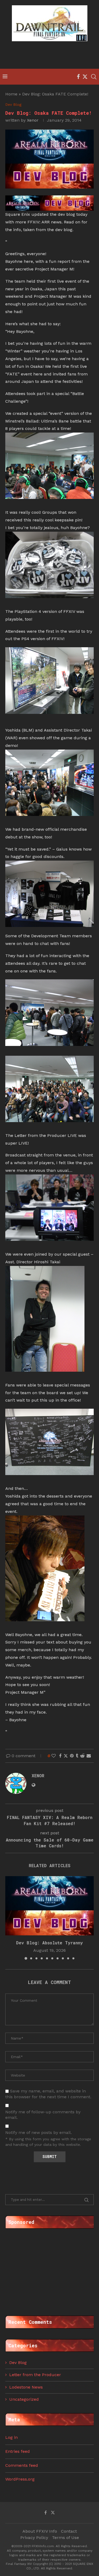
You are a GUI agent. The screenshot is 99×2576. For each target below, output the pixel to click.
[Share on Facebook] (60, 1756)
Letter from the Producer (35, 2375)
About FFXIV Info (40, 2531)
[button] (10, 1918)
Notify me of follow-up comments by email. (43, 2115)
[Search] (94, 77)
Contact (69, 2531)
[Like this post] (54, 1756)
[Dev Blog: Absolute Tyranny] (49, 1906)
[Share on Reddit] (82, 1756)
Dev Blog (18, 2363)
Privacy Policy (34, 2538)
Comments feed (22, 2465)
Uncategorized (24, 2399)
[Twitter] (85, 77)
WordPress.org (20, 2479)
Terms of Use (65, 2538)
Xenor (33, 120)
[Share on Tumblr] (77, 1756)
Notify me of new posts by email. (39, 2132)
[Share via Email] (89, 1756)
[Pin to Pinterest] (72, 1756)
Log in (11, 2437)
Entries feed (18, 2451)
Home (11, 94)
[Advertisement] (51, 56)
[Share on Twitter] (66, 1756)
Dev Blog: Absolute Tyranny (49, 1943)
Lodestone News (26, 2387)
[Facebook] (78, 77)
